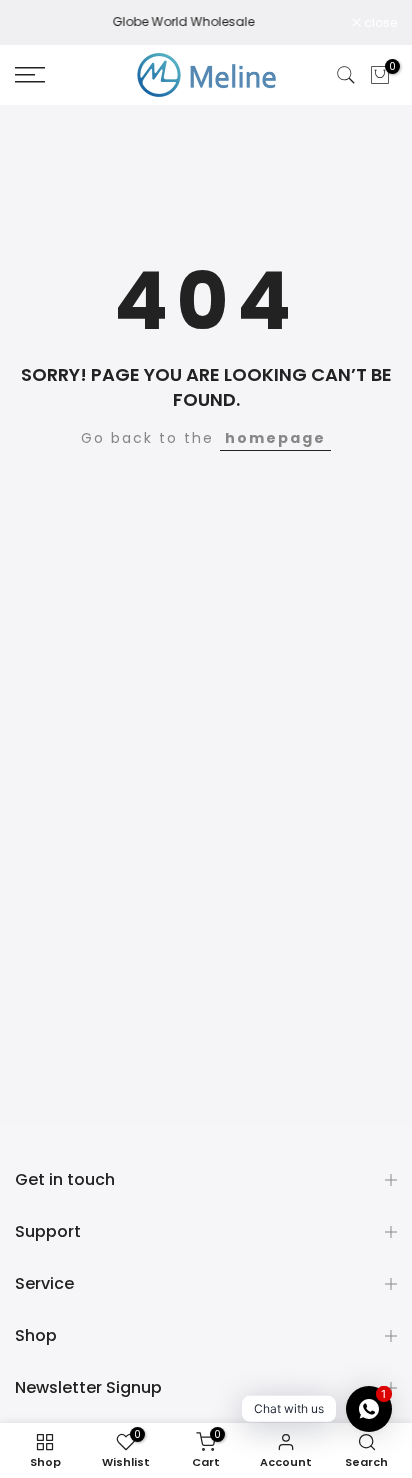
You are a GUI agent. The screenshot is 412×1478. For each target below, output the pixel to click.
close (379, 23)
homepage (275, 438)
